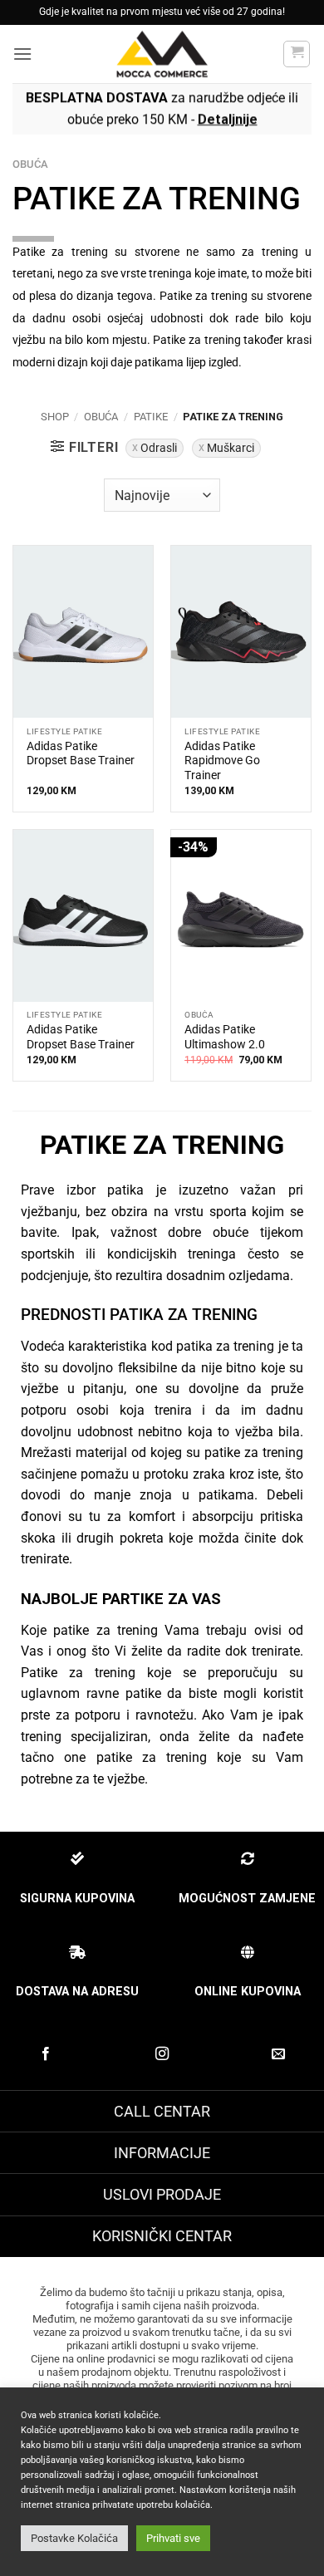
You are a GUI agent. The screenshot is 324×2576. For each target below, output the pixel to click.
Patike (151, 417)
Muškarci (231, 448)
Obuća (101, 417)
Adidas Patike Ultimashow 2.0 (225, 1037)
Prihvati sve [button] (173, 2538)
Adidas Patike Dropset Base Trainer (81, 753)
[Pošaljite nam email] (278, 2054)
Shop (55, 417)
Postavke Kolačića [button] (74, 2538)
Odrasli (159, 448)
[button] (22, 54)
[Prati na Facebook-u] (46, 2054)
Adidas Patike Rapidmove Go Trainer (222, 761)
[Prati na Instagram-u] (162, 2054)
